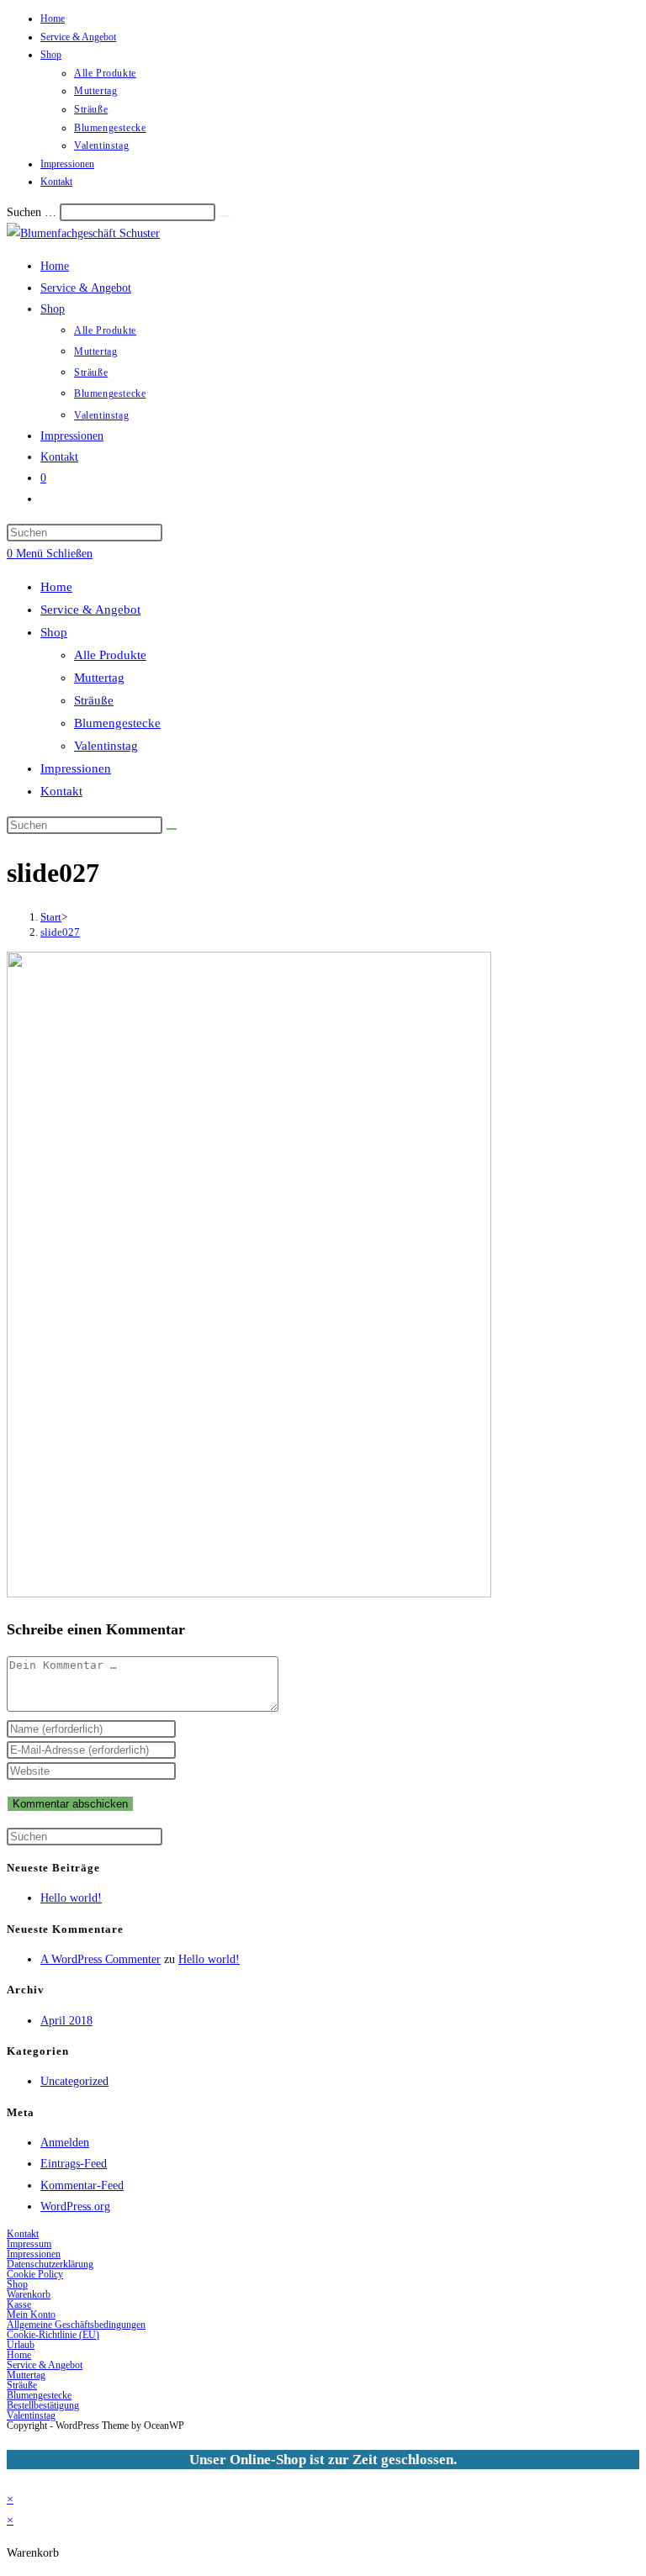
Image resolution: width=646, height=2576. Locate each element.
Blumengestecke (110, 128)
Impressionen (67, 164)
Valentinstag (101, 145)
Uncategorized (74, 2081)
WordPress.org (75, 2206)
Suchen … (32, 212)
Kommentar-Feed (82, 2185)
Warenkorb (29, 2294)
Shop (51, 55)
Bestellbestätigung (43, 2405)
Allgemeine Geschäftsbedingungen (76, 2325)
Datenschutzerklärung (50, 2264)
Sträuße (91, 109)
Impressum (29, 2244)
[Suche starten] (172, 829)
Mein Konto (31, 2315)
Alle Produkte (105, 73)
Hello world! (71, 1898)
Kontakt (56, 182)
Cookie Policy (35, 2274)
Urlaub (21, 2345)
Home (53, 18)
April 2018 (66, 2021)
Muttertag (95, 91)
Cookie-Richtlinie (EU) (53, 2335)
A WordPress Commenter (101, 1959)
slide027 (60, 932)
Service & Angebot (78, 37)
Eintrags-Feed (74, 2164)
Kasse (19, 2304)
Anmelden (65, 2143)
